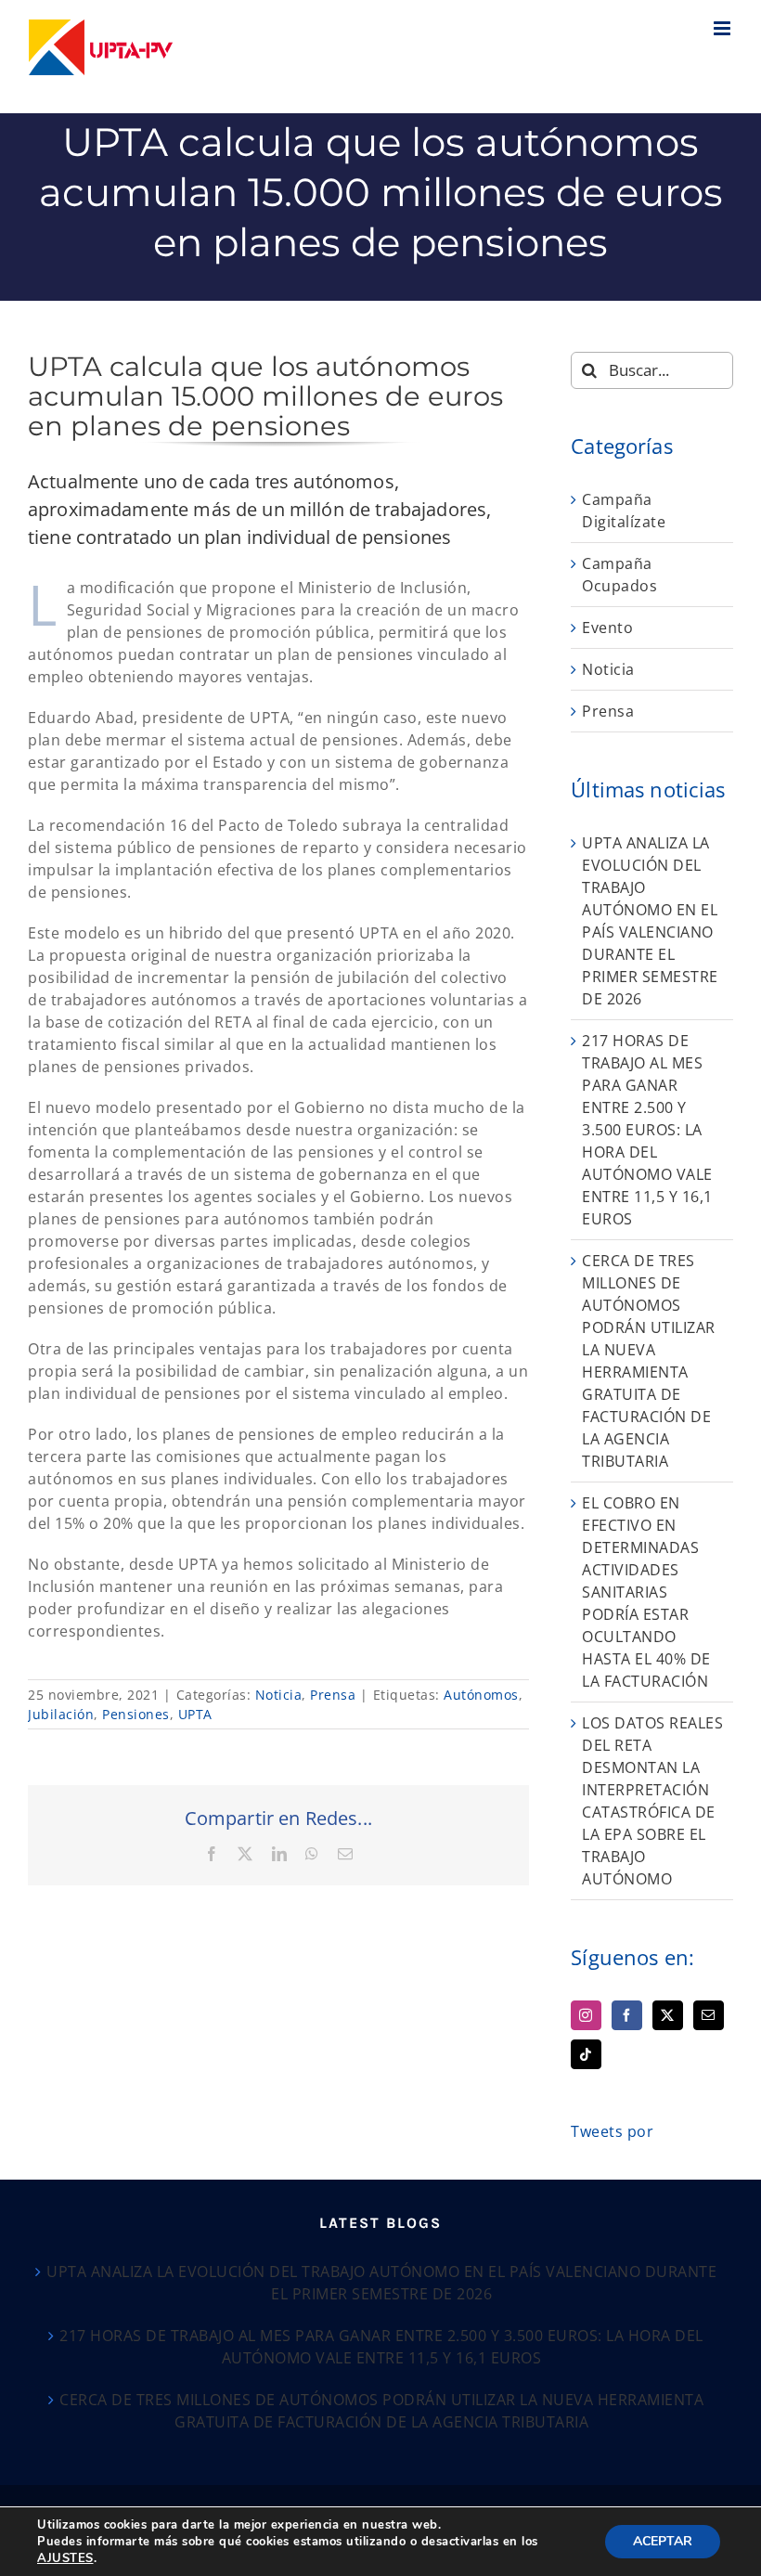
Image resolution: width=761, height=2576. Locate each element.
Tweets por (612, 2131)
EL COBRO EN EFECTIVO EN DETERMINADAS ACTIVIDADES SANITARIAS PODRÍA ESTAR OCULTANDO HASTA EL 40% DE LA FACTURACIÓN (646, 1592)
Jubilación (61, 1714)
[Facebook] (627, 2015)
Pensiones (136, 1714)
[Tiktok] (586, 2054)
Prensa (333, 1695)
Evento (607, 628)
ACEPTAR (663, 2541)
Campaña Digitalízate (624, 511)
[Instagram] (586, 2015)
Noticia (279, 1695)
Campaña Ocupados (619, 575)
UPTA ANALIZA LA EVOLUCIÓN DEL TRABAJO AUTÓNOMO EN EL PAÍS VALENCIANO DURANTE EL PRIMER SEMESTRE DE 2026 (381, 2283)
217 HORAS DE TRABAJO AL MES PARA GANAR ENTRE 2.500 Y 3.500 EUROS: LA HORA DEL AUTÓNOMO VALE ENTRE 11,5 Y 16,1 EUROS (647, 1130)
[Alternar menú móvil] (724, 28)
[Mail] (709, 2015)
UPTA (195, 1714)
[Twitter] (668, 2015)
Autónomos (481, 1695)
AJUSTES (65, 2558)
